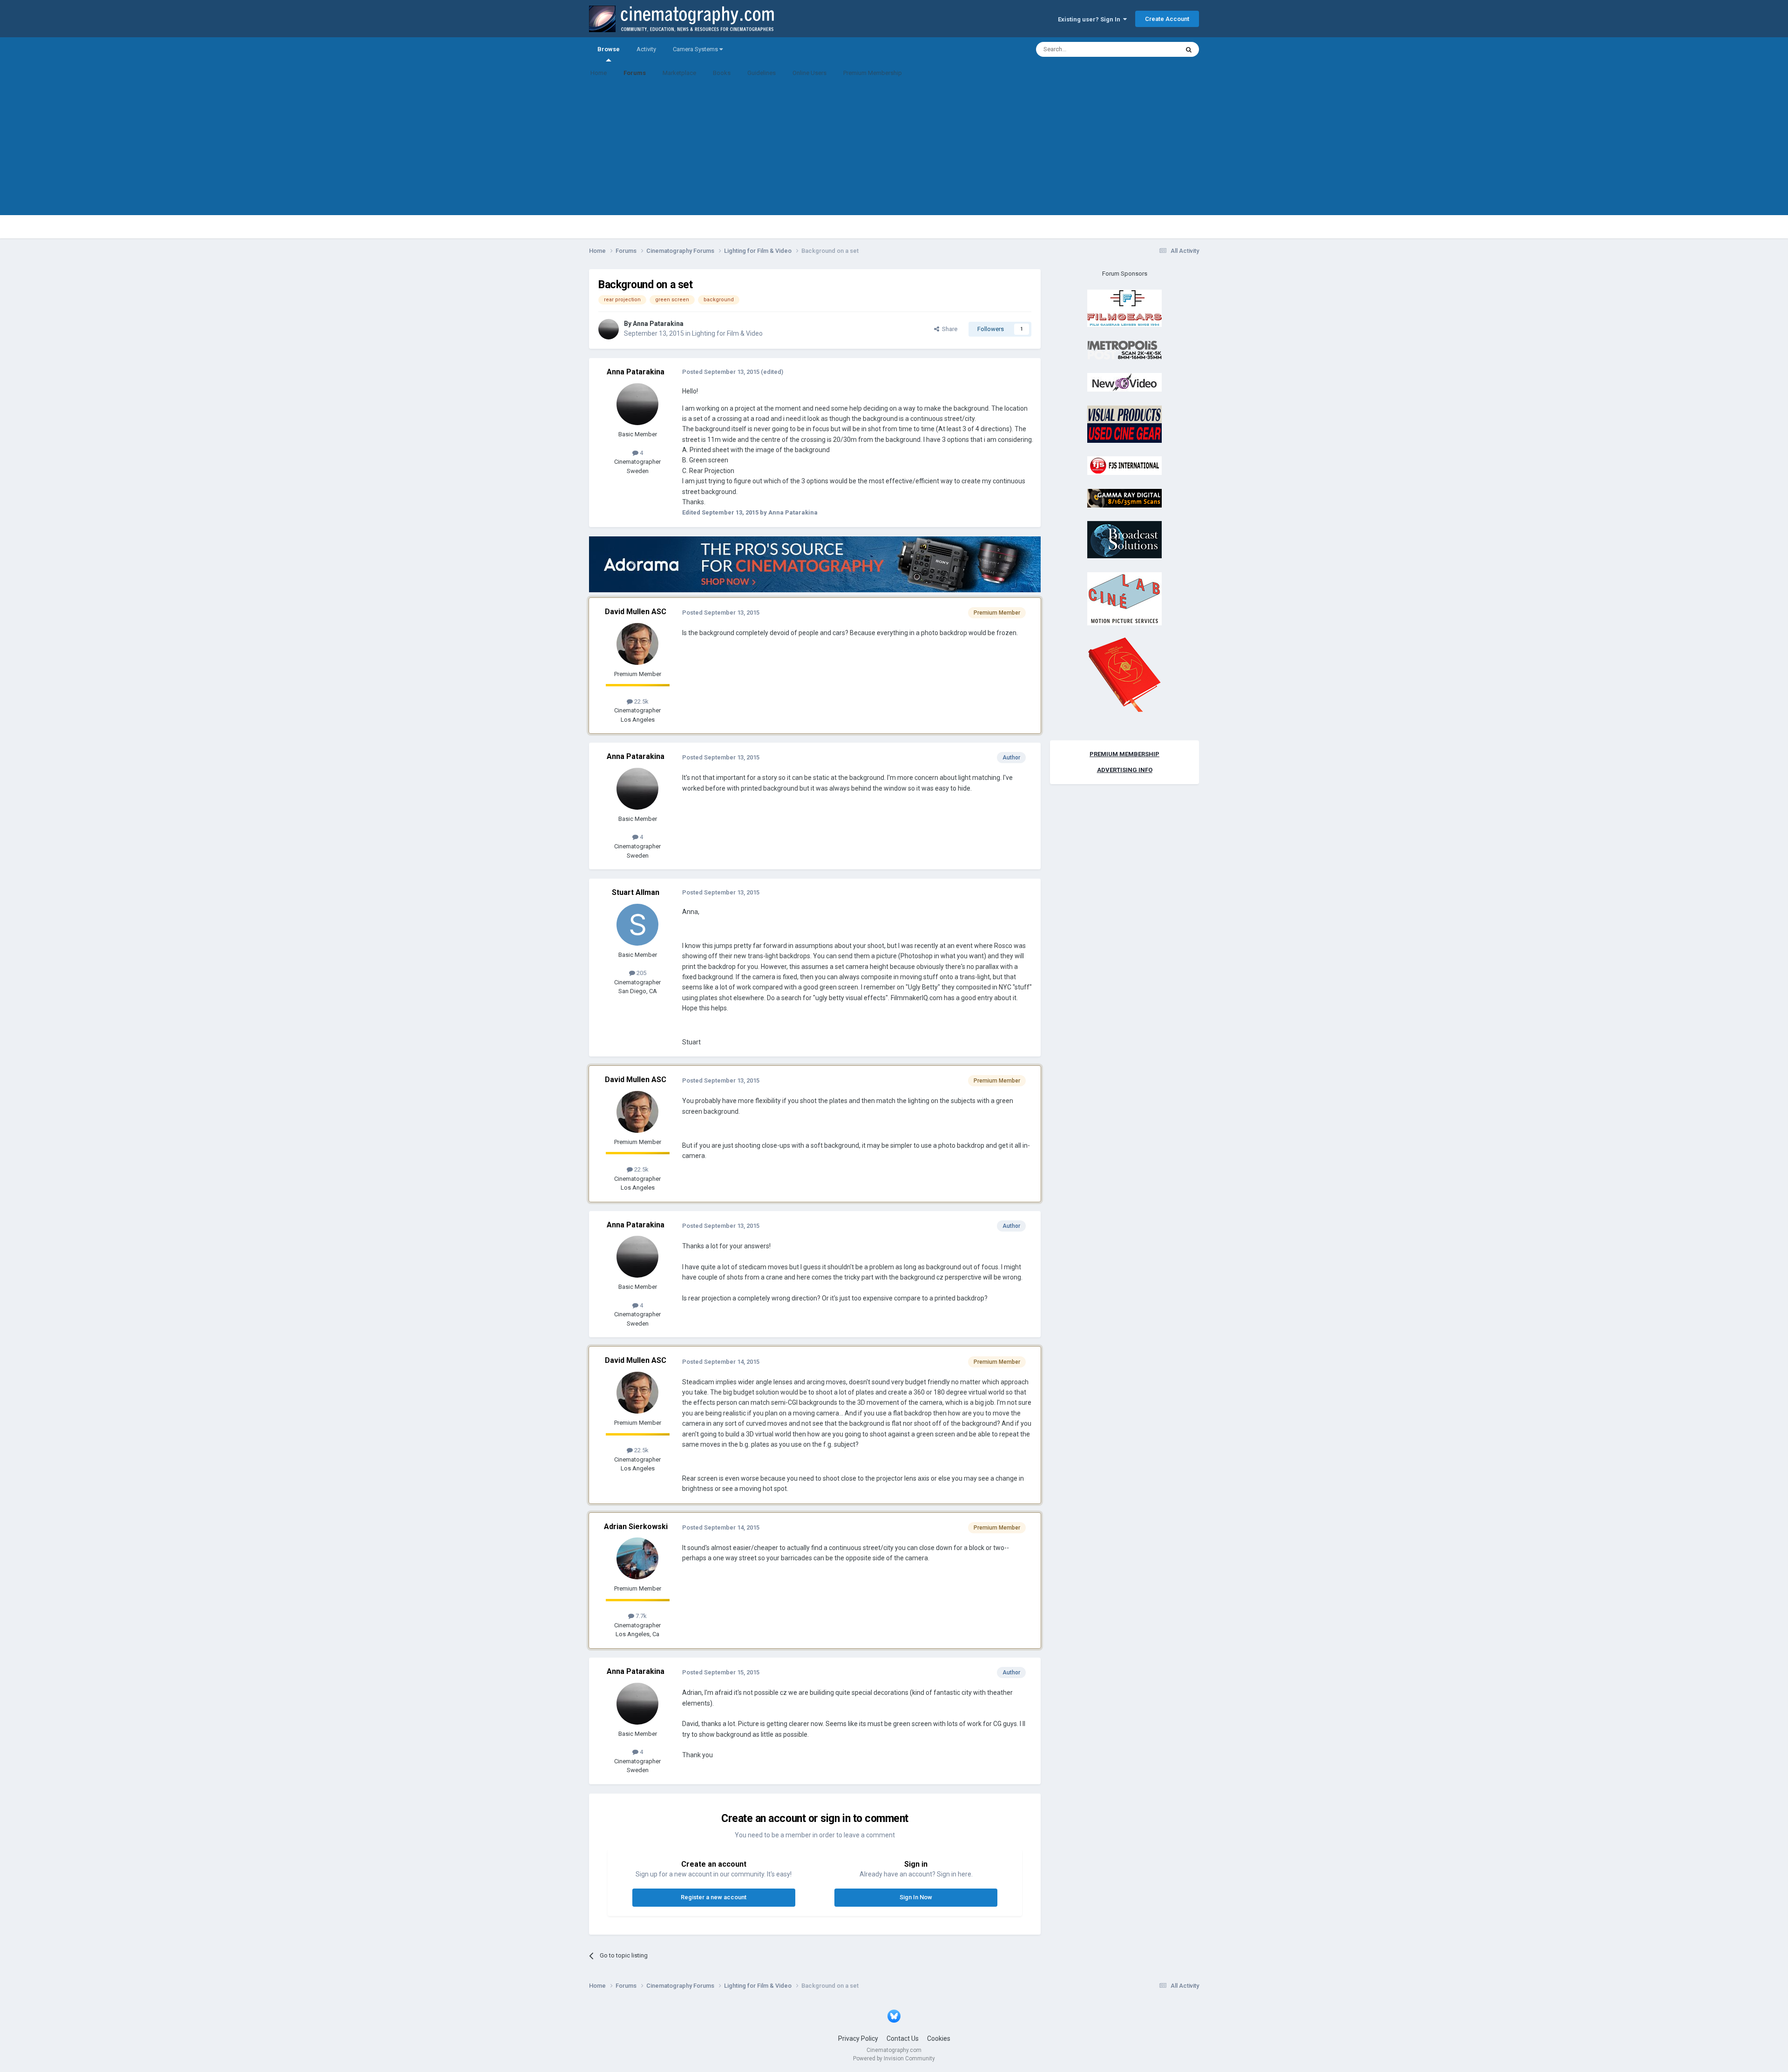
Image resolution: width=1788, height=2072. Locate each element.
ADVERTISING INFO (1125, 770)
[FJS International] (1124, 465)
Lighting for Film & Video (727, 333)
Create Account (1167, 19)
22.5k (641, 701)
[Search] (1189, 49)
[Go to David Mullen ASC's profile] (637, 644)
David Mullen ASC (636, 612)
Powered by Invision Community (894, 2058)
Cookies (939, 2038)
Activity (646, 49)
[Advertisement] (894, 150)
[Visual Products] (1124, 423)
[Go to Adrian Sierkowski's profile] (637, 1558)
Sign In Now (916, 1897)
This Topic (1153, 49)
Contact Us (903, 2038)
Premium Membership (873, 73)
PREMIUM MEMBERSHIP (1124, 754)
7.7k (640, 1616)
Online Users (809, 73)
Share (948, 329)
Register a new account (714, 1897)
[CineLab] (1124, 598)
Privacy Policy (858, 2038)
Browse (609, 49)
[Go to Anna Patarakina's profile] (609, 329)
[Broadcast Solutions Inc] (1124, 539)
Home (599, 73)
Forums (635, 73)
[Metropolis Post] (1124, 349)
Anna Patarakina (658, 324)
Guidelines (762, 73)
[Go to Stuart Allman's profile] (637, 925)
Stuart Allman (636, 892)
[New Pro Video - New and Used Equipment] (1124, 382)
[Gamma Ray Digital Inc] (1124, 498)
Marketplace (679, 73)
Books (722, 73)
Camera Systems (696, 49)
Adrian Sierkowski (636, 1527)
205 (641, 973)
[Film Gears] (1124, 308)
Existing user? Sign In (1090, 19)
